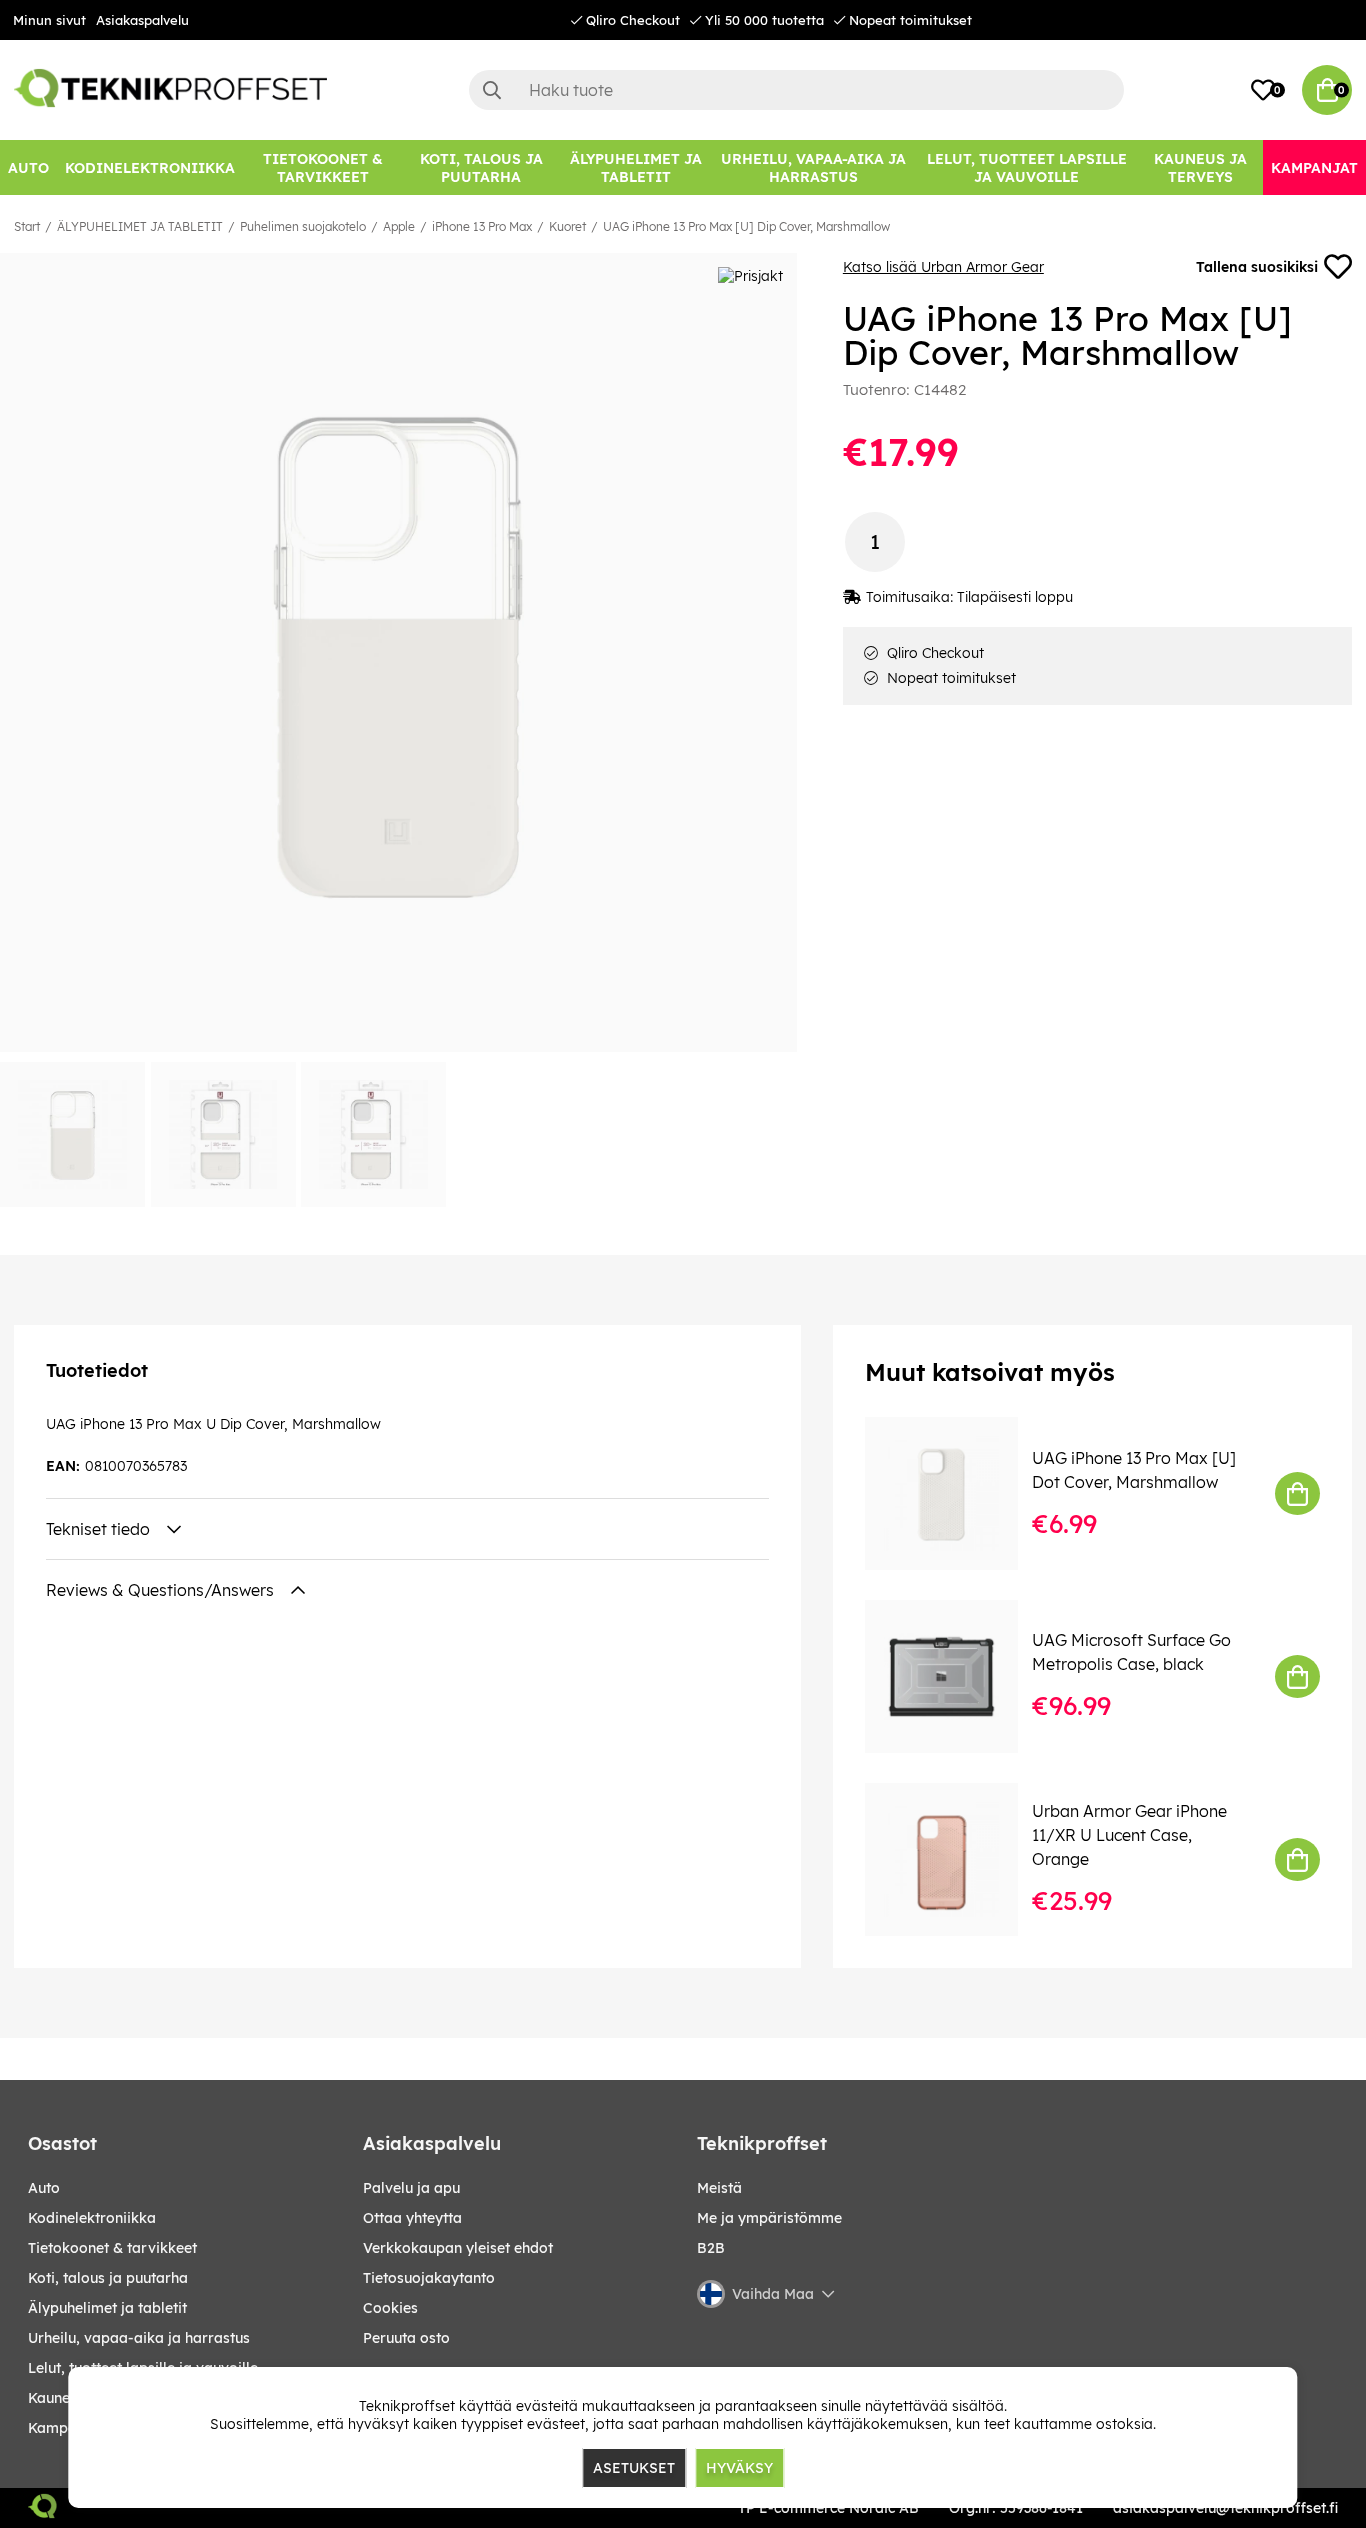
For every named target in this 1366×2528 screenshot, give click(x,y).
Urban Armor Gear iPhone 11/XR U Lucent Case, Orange (1129, 1835)
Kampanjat (65, 2428)
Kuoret (567, 226)
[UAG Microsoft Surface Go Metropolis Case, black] (955, 1676)
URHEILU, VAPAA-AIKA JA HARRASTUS (139, 2338)
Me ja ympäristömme (769, 2218)
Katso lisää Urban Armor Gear (943, 267)
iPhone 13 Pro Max (482, 226)
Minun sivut (49, 20)
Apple (399, 226)
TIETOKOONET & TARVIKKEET (112, 2248)
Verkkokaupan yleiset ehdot (458, 2248)
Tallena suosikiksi (1257, 267)
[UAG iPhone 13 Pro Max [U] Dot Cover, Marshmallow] (955, 1493)
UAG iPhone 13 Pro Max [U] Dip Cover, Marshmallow (746, 226)
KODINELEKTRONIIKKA (92, 2218)
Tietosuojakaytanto (429, 2278)
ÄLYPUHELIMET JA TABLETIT (140, 226)
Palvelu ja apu (411, 2188)
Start (27, 226)
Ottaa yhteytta (412, 2218)
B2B (711, 2248)
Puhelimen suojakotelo (303, 226)
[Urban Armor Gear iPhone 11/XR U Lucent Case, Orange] (955, 1859)
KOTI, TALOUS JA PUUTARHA (108, 2278)
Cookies (390, 2308)
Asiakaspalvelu (142, 20)
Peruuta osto (406, 2338)
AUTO (44, 2188)
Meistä (719, 2188)
